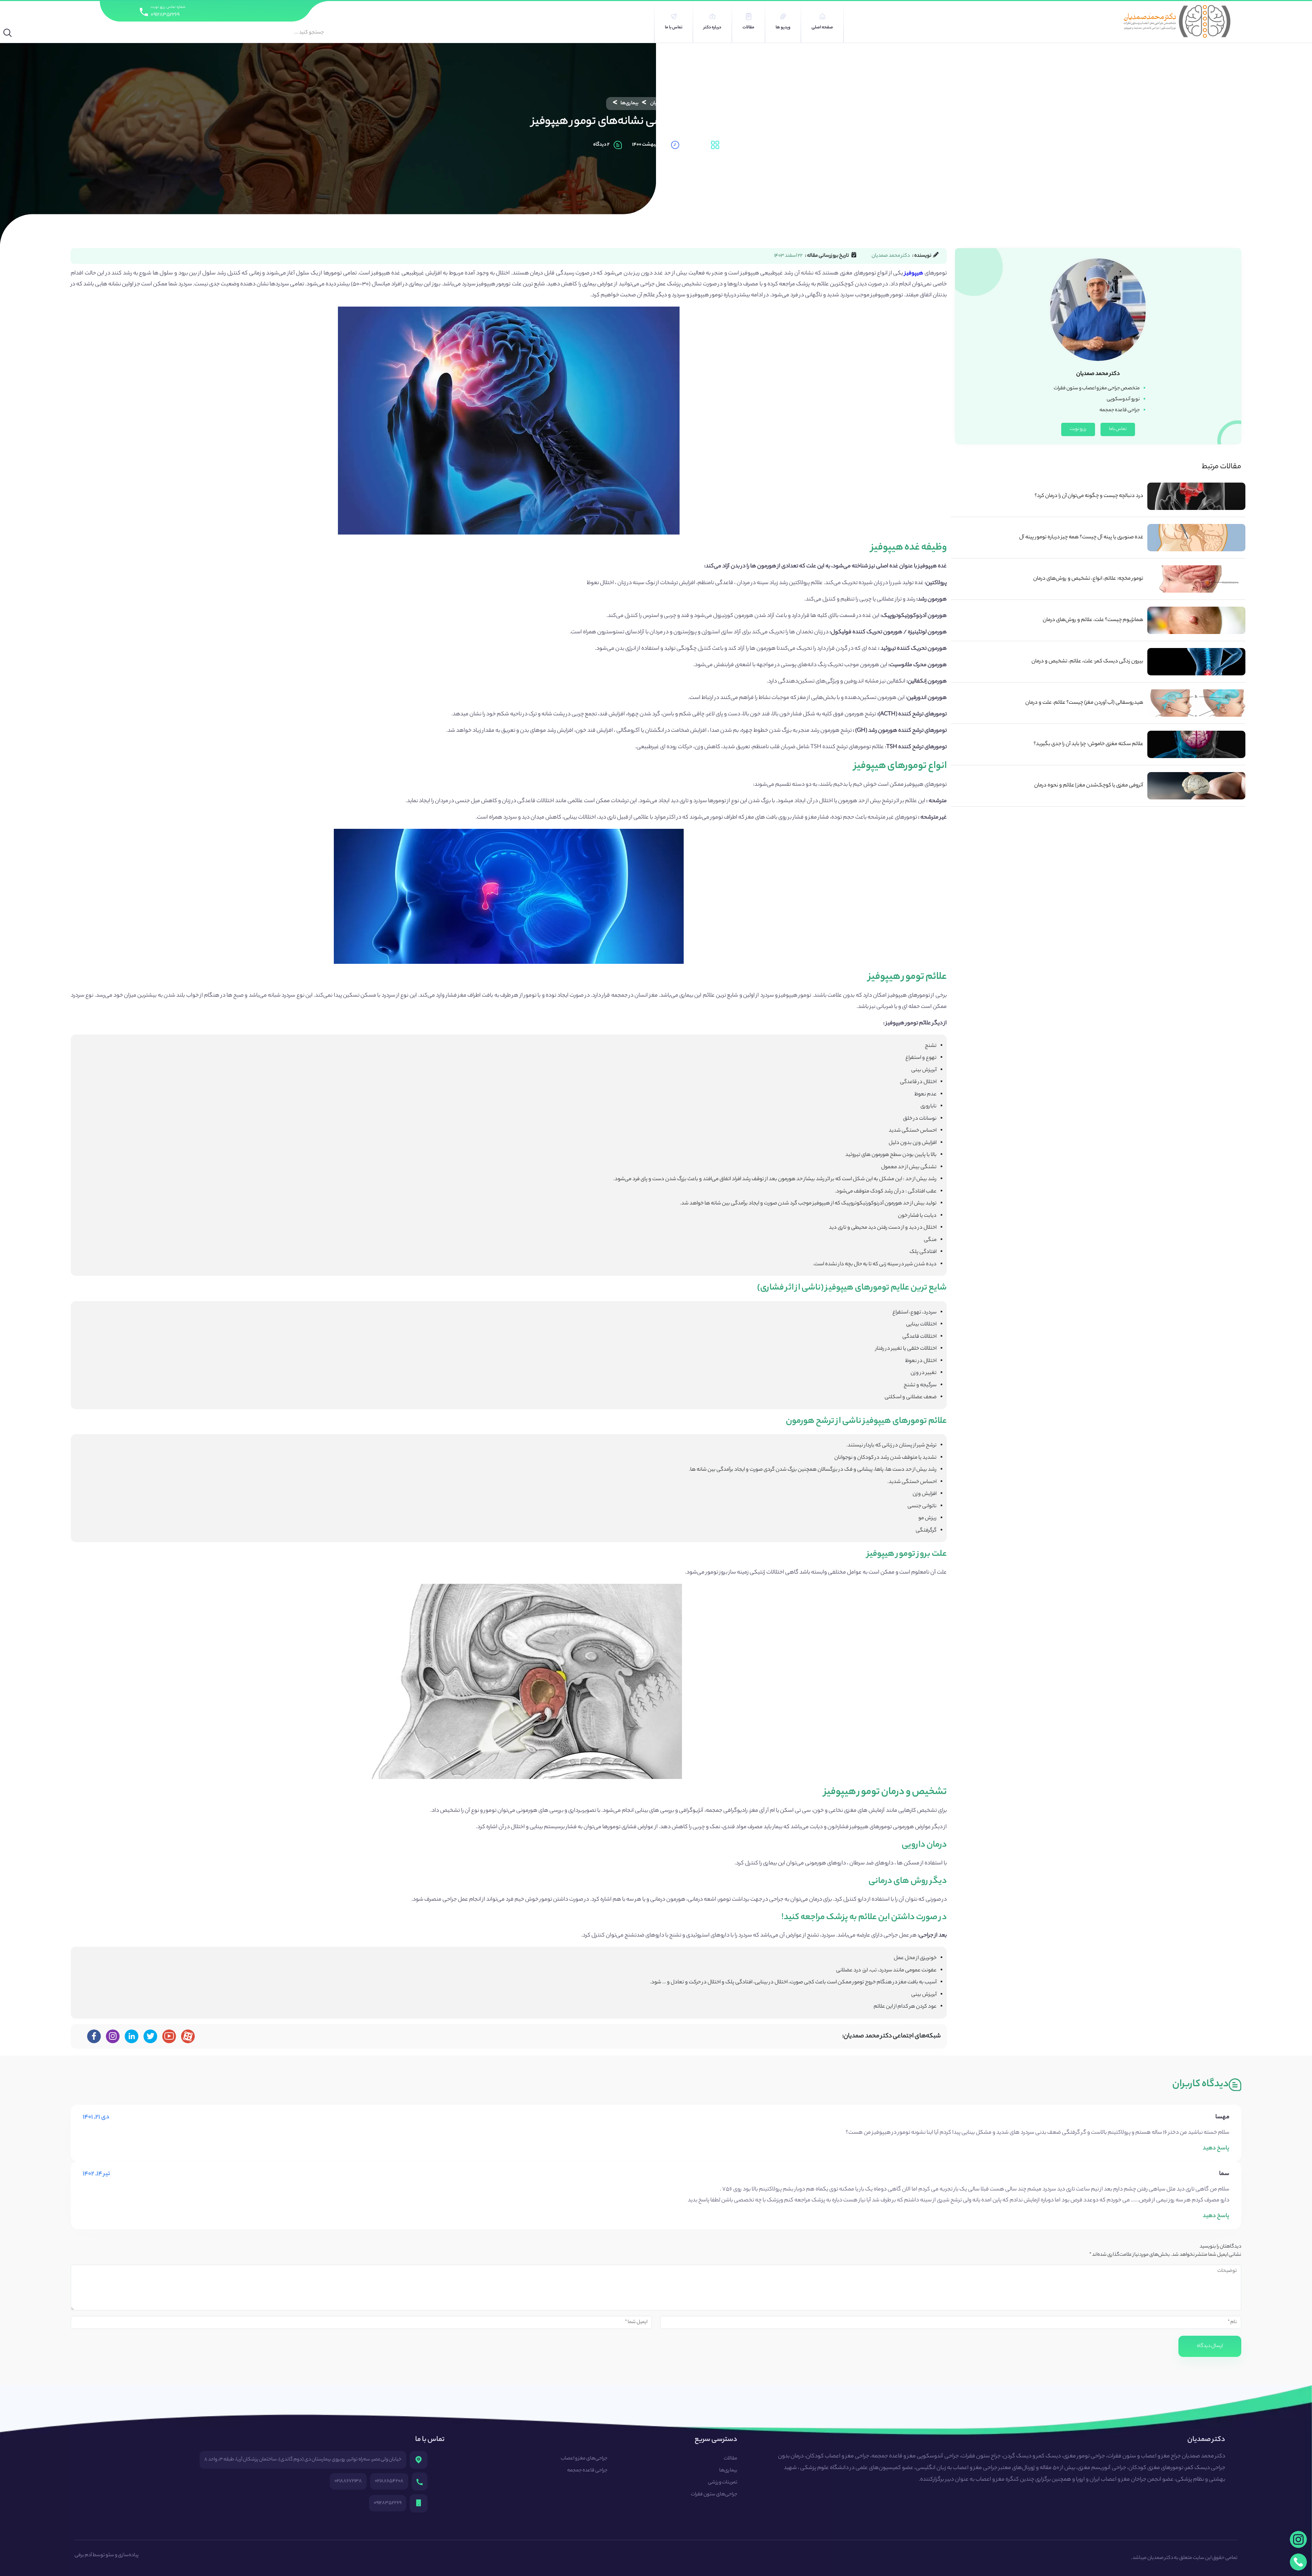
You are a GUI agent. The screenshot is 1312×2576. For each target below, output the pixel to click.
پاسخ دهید (1216, 2148)
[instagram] (1298, 2539)
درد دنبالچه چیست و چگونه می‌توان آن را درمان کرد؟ (1089, 496)
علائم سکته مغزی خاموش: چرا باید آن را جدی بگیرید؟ (1088, 744)
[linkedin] (132, 2036)
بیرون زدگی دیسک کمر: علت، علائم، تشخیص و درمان (1087, 662)
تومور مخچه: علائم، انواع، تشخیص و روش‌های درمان (1088, 579)
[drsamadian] (113, 2036)
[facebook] (94, 2036)
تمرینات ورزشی (723, 2483)
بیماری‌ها (630, 104)
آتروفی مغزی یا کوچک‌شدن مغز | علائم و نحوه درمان (1089, 786)
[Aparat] (188, 2036)
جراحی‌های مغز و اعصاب (584, 2459)
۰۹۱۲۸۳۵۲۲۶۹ (165, 15)
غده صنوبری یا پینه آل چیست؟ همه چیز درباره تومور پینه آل (1081, 537)
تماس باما (1118, 429)
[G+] (169, 2036)
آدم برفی (83, 2555)
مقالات (730, 2459)
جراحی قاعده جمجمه (587, 2471)
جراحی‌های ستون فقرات (714, 2495)
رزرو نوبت (1078, 429)
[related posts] (1196, 496)
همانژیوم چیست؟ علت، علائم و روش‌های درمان (1093, 620)
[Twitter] (151, 2036)
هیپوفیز (913, 274)
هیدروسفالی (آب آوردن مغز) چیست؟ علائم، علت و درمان (1084, 703)
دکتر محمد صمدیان (669, 104)
